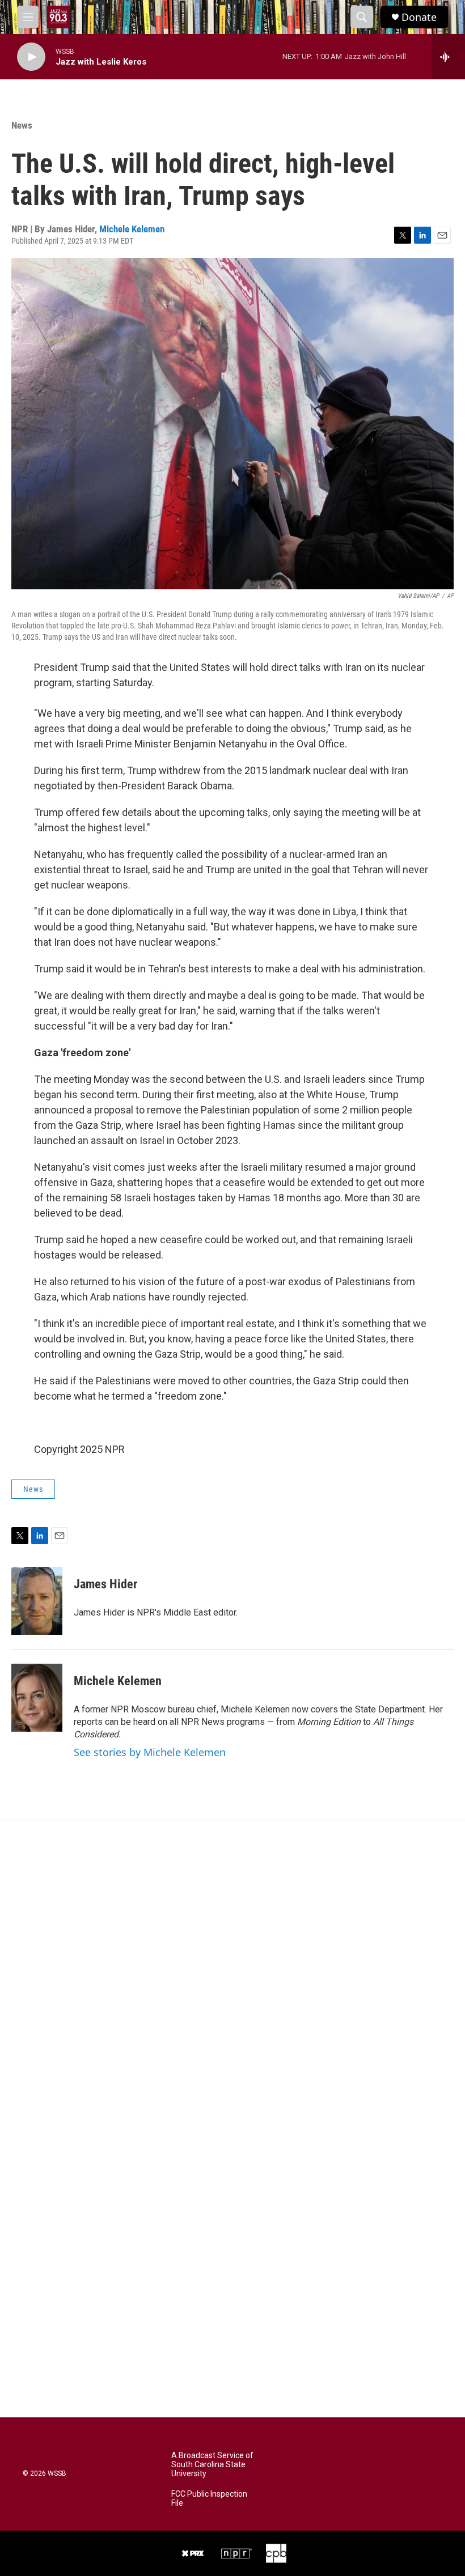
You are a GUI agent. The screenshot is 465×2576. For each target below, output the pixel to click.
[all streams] (448, 57)
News (22, 125)
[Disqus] (232, 1974)
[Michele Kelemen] (37, 1698)
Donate (419, 17)
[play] (31, 57)
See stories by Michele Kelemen (150, 1752)
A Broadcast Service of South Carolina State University (212, 2465)
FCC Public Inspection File (209, 2499)
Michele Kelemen (132, 229)
